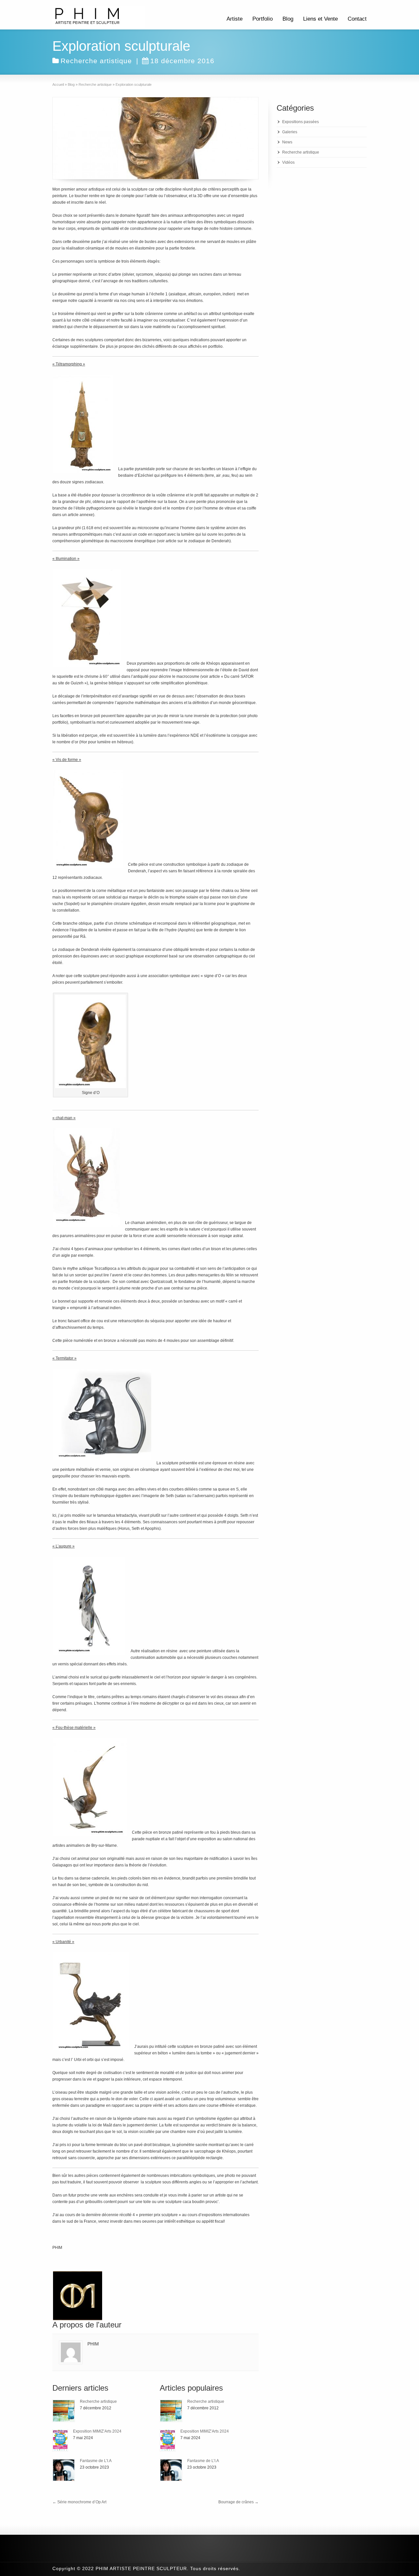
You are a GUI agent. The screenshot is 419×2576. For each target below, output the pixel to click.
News (287, 142)
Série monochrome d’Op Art (79, 2502)
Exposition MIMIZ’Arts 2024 (97, 2431)
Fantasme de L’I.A (96, 2461)
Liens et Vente (320, 19)
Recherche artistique (96, 61)
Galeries (290, 132)
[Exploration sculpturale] (155, 138)
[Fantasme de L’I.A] (64, 2470)
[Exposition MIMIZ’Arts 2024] (60, 2440)
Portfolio (263, 19)
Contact (357, 19)
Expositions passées (301, 122)
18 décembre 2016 (182, 61)
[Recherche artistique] (64, 2411)
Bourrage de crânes (238, 2502)
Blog (288, 19)
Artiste (235, 19)
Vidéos (288, 162)
